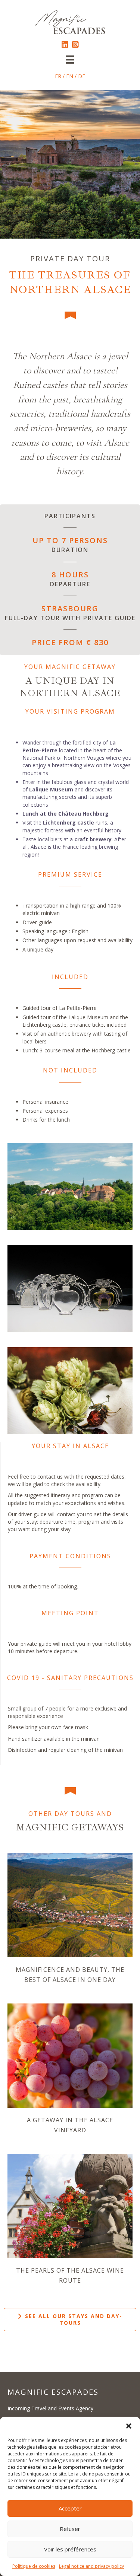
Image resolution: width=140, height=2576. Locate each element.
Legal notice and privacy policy (91, 2566)
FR (58, 76)
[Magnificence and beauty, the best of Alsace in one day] (70, 1905)
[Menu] (70, 60)
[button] (129, 2426)
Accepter (70, 2508)
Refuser (70, 2529)
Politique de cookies (34, 2566)
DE (82, 76)
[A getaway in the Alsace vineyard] (70, 2055)
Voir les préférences (70, 2549)
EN (70, 76)
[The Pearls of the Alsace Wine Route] (70, 2205)
